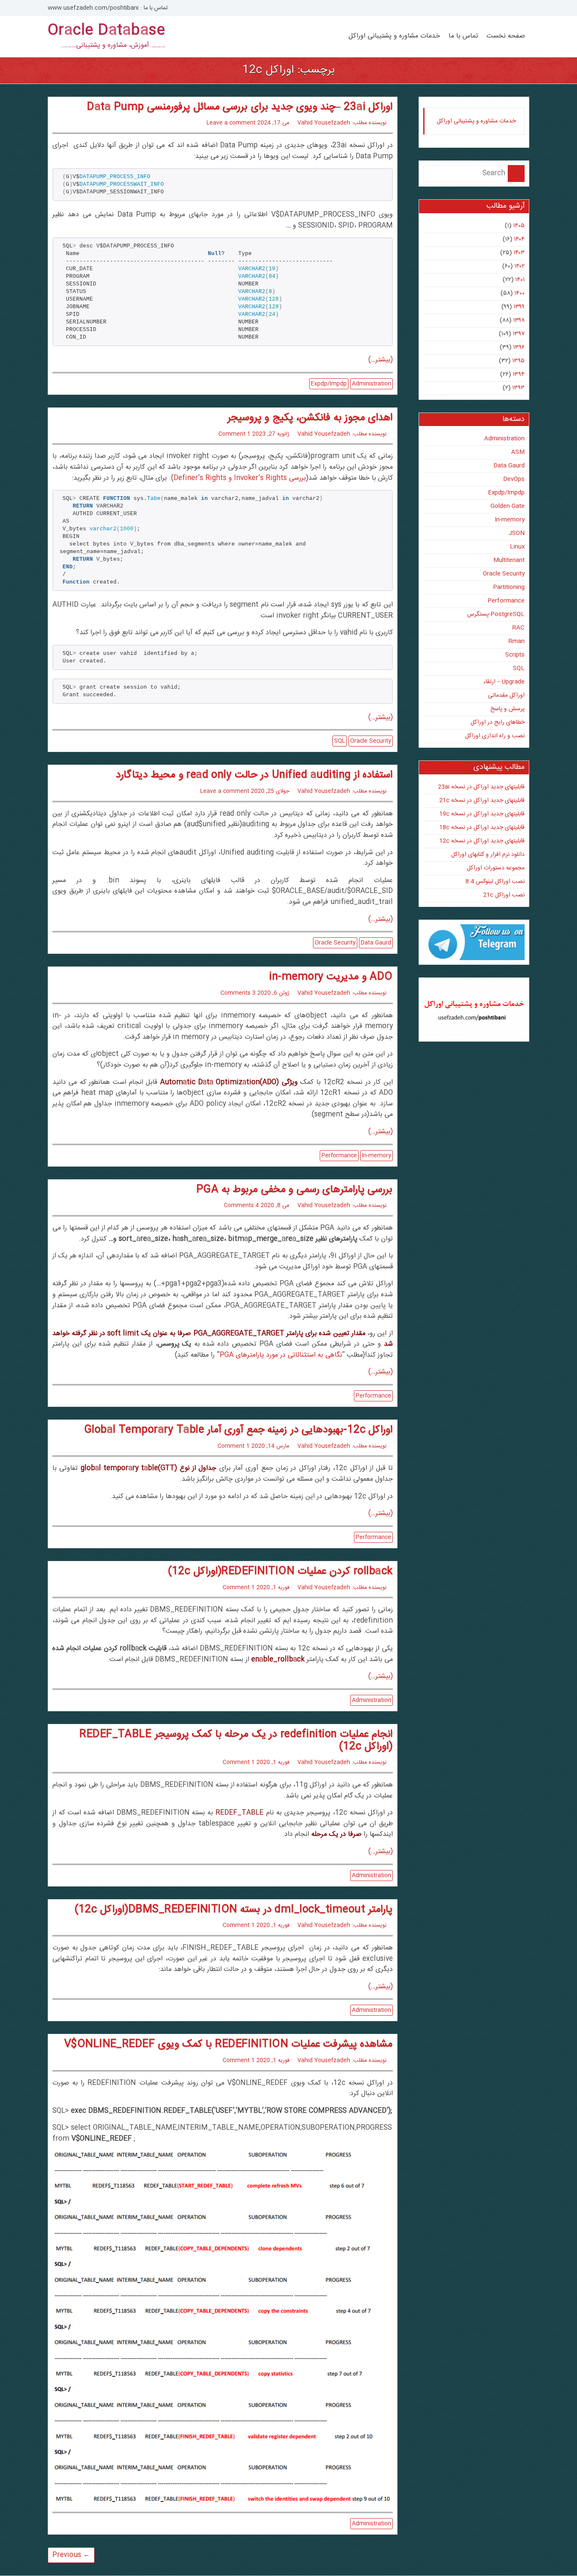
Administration (372, 384)
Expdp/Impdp (329, 384)
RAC (518, 628)
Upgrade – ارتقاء (504, 682)
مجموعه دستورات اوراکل (496, 868)
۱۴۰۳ (519, 253)
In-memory (377, 1156)
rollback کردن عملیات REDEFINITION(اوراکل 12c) (280, 1572)
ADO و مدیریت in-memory (331, 977)
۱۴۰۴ (519, 239)
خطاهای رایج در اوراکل (498, 722)
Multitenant (509, 560)
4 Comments (241, 1205)
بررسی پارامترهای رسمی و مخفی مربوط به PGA (295, 1190)
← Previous (71, 2555)
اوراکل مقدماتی (506, 695)
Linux (517, 547)
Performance (339, 1156)
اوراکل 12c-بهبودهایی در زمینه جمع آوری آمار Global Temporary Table (238, 1430)
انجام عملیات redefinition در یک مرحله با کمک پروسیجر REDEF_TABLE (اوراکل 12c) (236, 1741)
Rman (517, 641)
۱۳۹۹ (519, 307)
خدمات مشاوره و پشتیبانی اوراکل (394, 36)
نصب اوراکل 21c (504, 895)
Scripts (515, 655)
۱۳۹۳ (518, 388)
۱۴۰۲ (520, 266)
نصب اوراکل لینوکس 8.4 (495, 882)
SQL (340, 741)
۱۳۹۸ (519, 320)
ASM (518, 452)
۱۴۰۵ (519, 226)
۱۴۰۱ (520, 280)
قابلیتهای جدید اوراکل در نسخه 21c (482, 801)
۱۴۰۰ (520, 293)
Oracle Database (106, 31)
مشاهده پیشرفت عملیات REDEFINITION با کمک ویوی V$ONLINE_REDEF (229, 2044)
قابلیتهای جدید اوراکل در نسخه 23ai (481, 787)
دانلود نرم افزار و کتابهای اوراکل (488, 855)
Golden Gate (508, 506)
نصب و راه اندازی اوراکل (495, 736)
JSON (517, 533)
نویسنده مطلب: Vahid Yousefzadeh (342, 123)
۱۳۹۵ (518, 361)
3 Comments (238, 993)
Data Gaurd (376, 943)
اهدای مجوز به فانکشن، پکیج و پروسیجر (310, 418)
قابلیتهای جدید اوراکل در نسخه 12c (482, 841)
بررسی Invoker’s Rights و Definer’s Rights (240, 478)
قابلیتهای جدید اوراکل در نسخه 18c (482, 828)
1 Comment (234, 434)
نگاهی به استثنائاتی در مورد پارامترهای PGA (281, 1355)
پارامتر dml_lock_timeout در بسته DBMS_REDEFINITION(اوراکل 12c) (234, 1910)
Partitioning (509, 587)
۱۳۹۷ (519, 334)
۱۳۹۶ (519, 347)
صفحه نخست (506, 36)
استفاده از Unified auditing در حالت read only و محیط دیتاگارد (254, 775)
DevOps (514, 479)
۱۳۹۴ (519, 375)
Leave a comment (231, 123)
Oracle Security (371, 741)
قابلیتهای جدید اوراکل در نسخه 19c (482, 814)
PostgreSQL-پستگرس (496, 614)
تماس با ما (463, 36)
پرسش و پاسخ (508, 709)
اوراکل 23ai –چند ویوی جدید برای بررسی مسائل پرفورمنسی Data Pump (240, 107)
